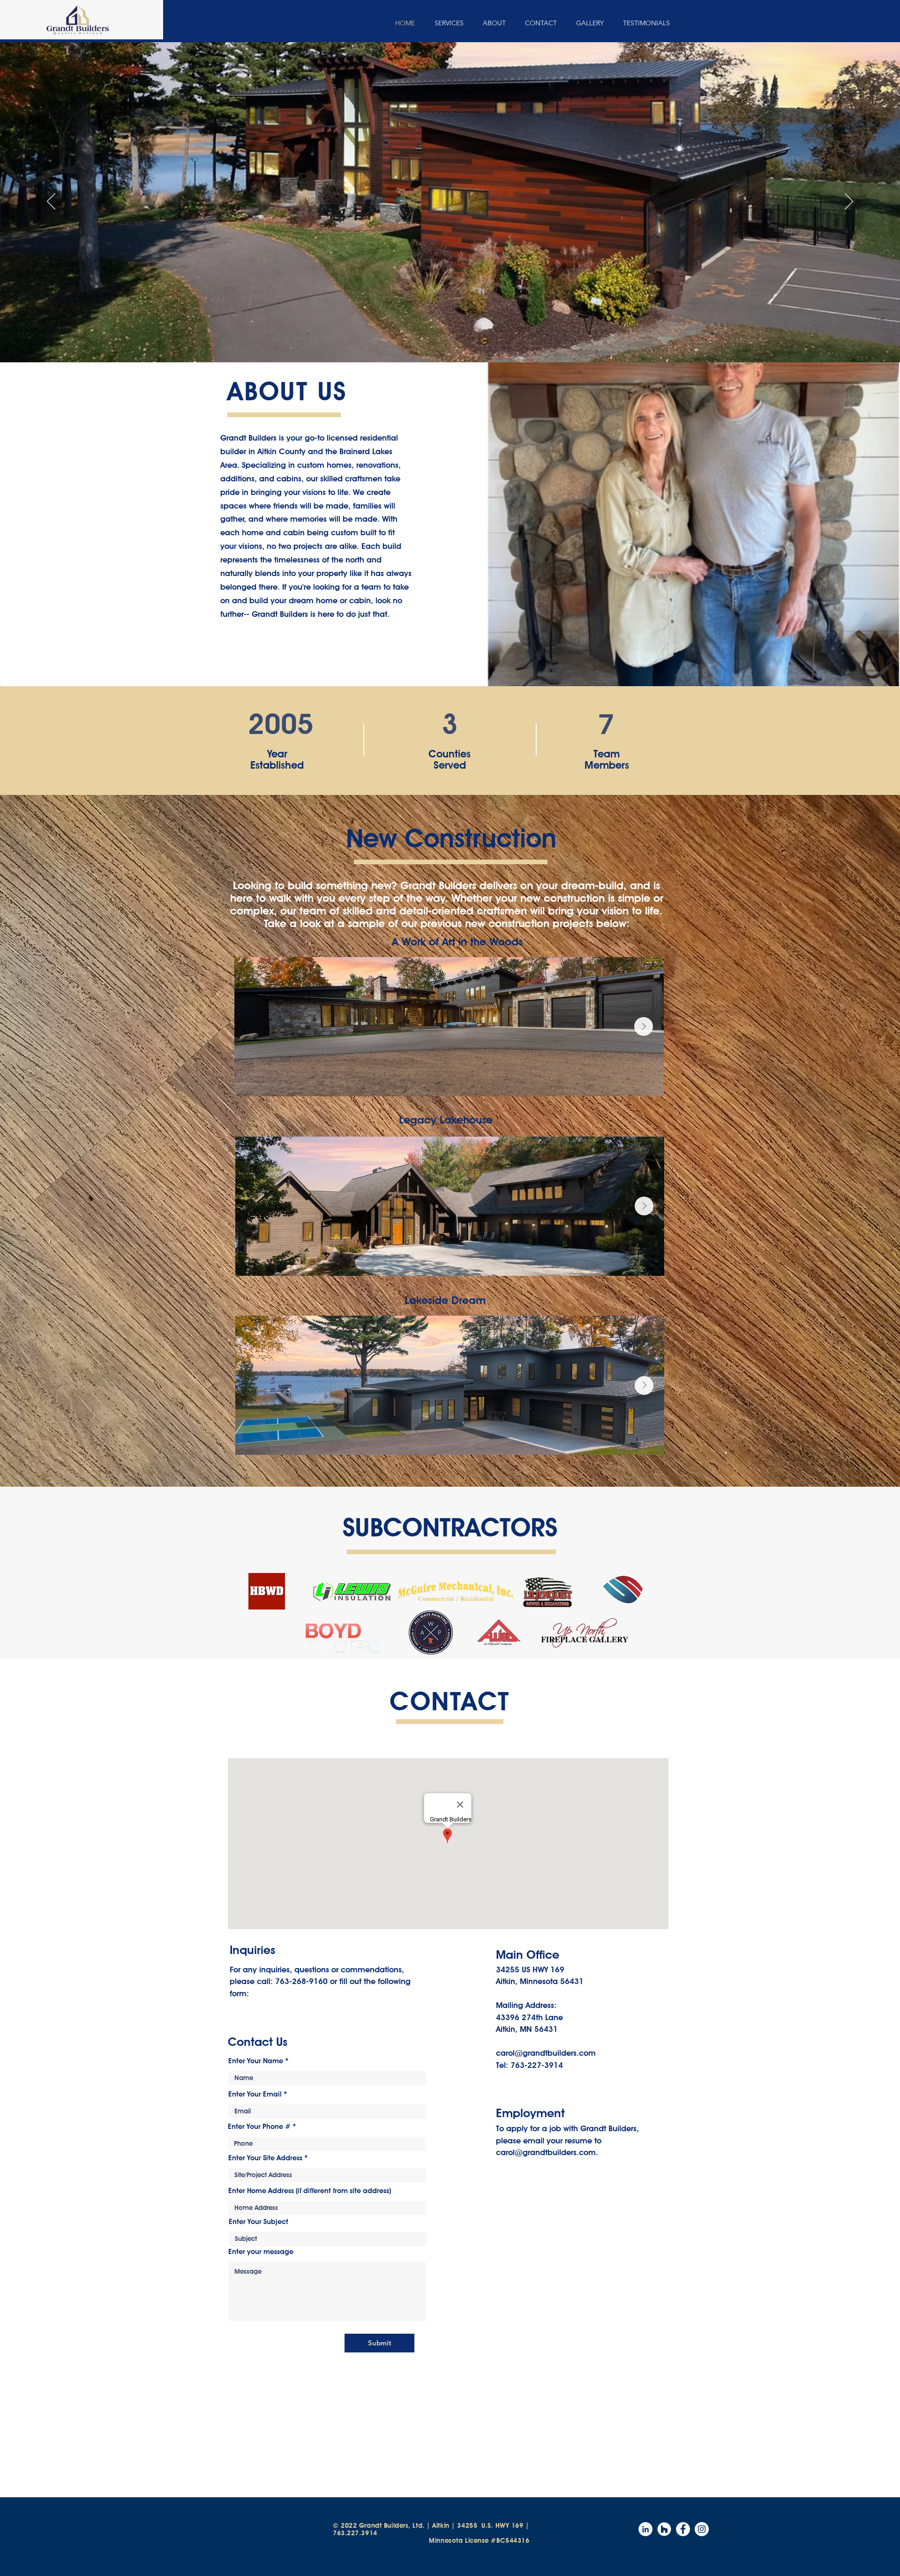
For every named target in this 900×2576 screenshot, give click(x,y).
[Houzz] (664, 2529)
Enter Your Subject (259, 2222)
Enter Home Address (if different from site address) (310, 2191)
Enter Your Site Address (265, 2158)
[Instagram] (702, 2529)
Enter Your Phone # (259, 2127)
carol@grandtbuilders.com (546, 2053)
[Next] (849, 202)
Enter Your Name (256, 2061)
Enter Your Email (255, 2094)
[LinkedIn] (645, 2529)
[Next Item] (644, 1026)
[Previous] (51, 202)
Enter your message (261, 2252)
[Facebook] (683, 2529)
